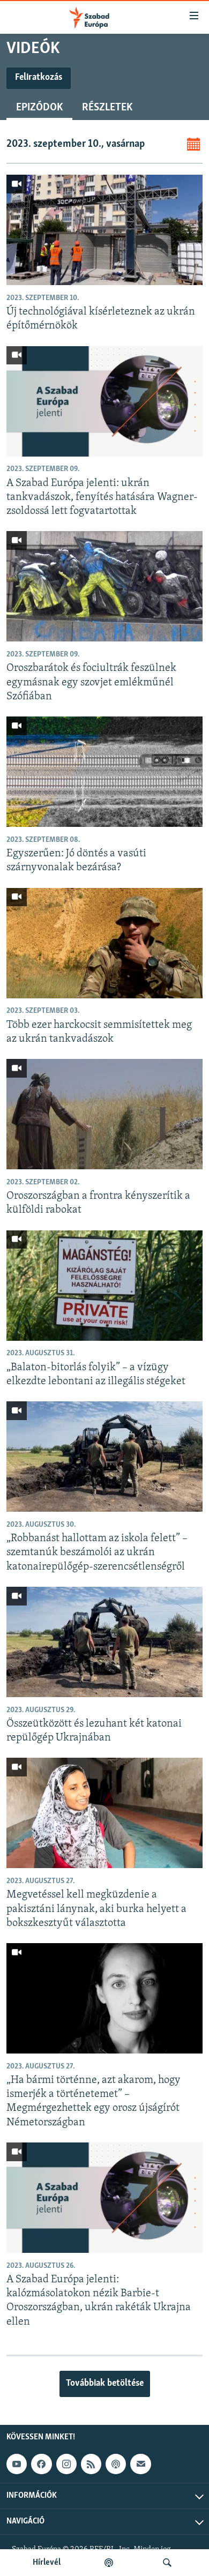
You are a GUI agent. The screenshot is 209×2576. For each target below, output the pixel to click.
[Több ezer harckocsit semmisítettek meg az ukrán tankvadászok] (104, 943)
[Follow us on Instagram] (66, 2464)
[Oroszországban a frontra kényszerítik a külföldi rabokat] (104, 1114)
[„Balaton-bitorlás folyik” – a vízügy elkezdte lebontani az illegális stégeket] (104, 1286)
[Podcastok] (109, 2563)
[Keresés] (167, 2563)
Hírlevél (47, 2563)
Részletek (107, 108)
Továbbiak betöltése (105, 2384)
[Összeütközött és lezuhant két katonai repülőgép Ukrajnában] (104, 1642)
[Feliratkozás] (140, 2464)
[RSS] (91, 2464)
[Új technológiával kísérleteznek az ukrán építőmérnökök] (104, 230)
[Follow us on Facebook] (41, 2464)
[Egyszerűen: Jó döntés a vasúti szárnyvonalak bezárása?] (104, 772)
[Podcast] (116, 2464)
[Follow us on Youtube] (17, 2464)
